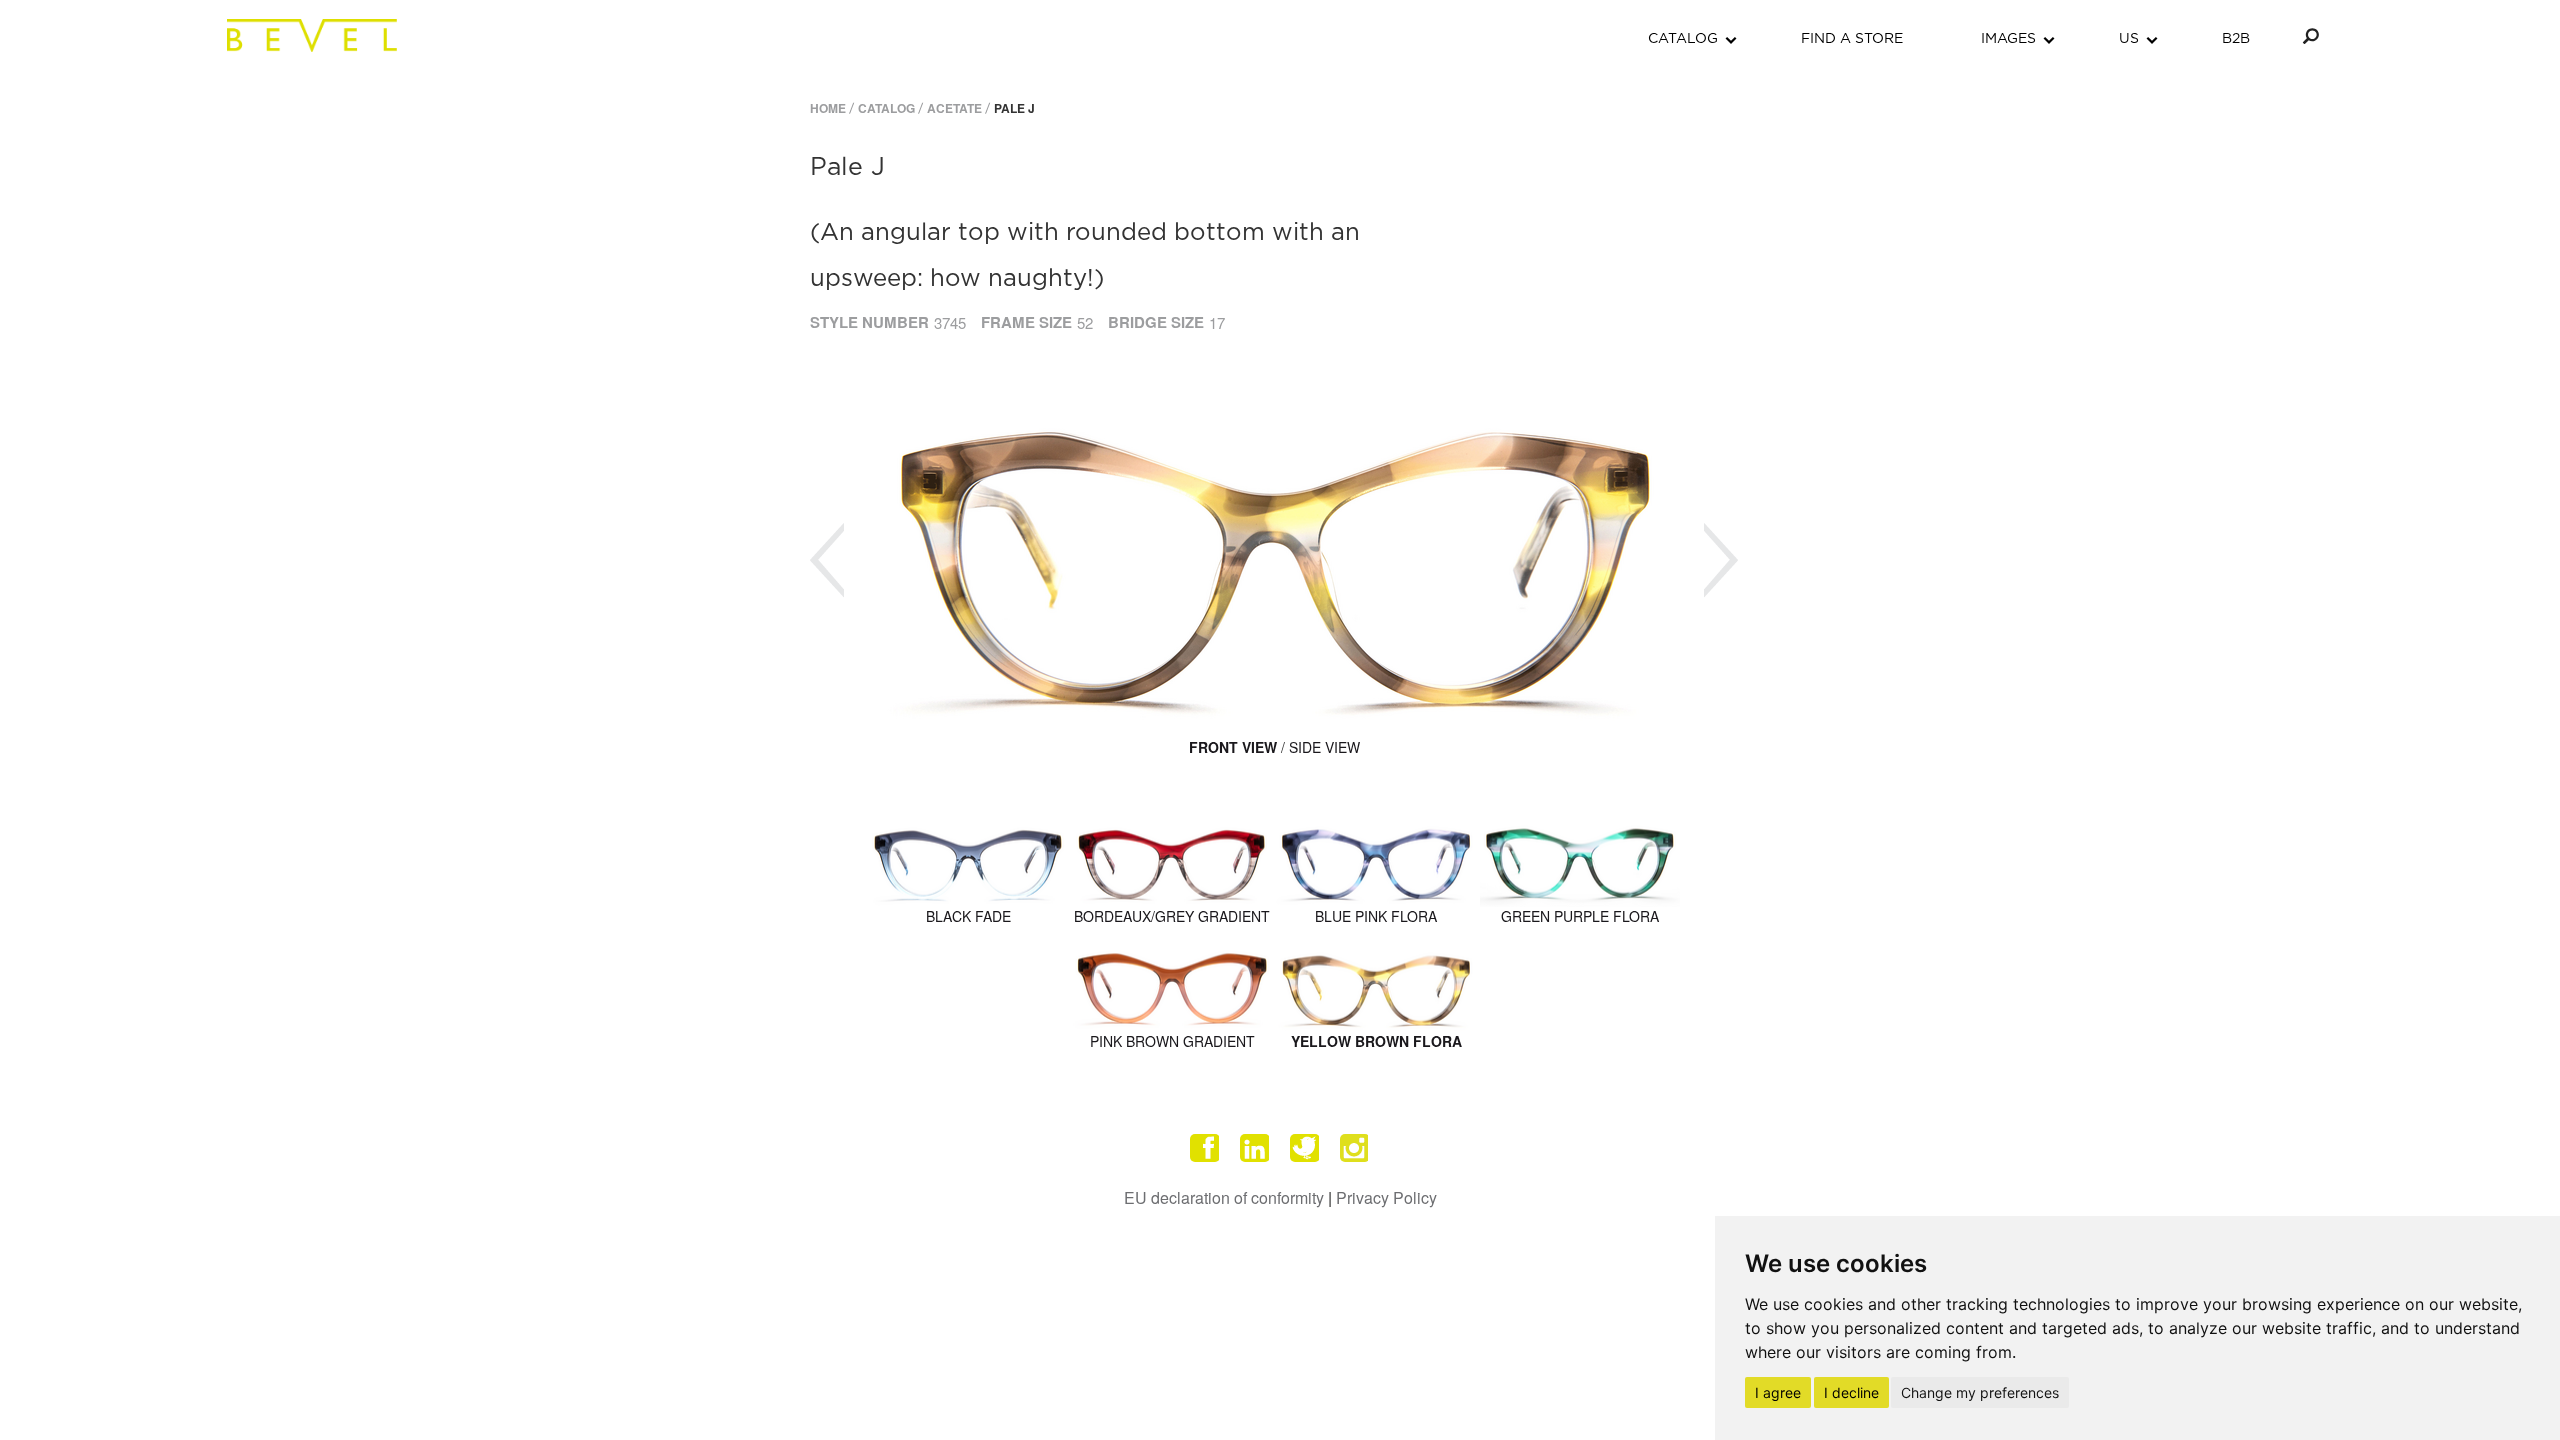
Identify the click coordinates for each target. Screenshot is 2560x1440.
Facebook (1205, 1148)
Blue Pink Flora (1376, 916)
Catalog (886, 108)
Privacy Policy (1386, 1197)
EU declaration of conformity (1224, 1197)
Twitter (1305, 1148)
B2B (2236, 39)
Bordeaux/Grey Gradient (1172, 916)
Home (828, 108)
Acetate (954, 108)
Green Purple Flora (1580, 916)
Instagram (1355, 1148)
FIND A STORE (1852, 39)
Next (1721, 560)
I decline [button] (1851, 1392)
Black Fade (968, 916)
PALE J (1014, 108)
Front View (1233, 747)
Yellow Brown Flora (1376, 1041)
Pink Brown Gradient (1172, 1041)
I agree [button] (1778, 1392)
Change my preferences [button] (1980, 1392)
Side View (1324, 747)
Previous (827, 560)
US (2129, 39)
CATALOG (1683, 39)
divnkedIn (1255, 1148)
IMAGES (2008, 39)
